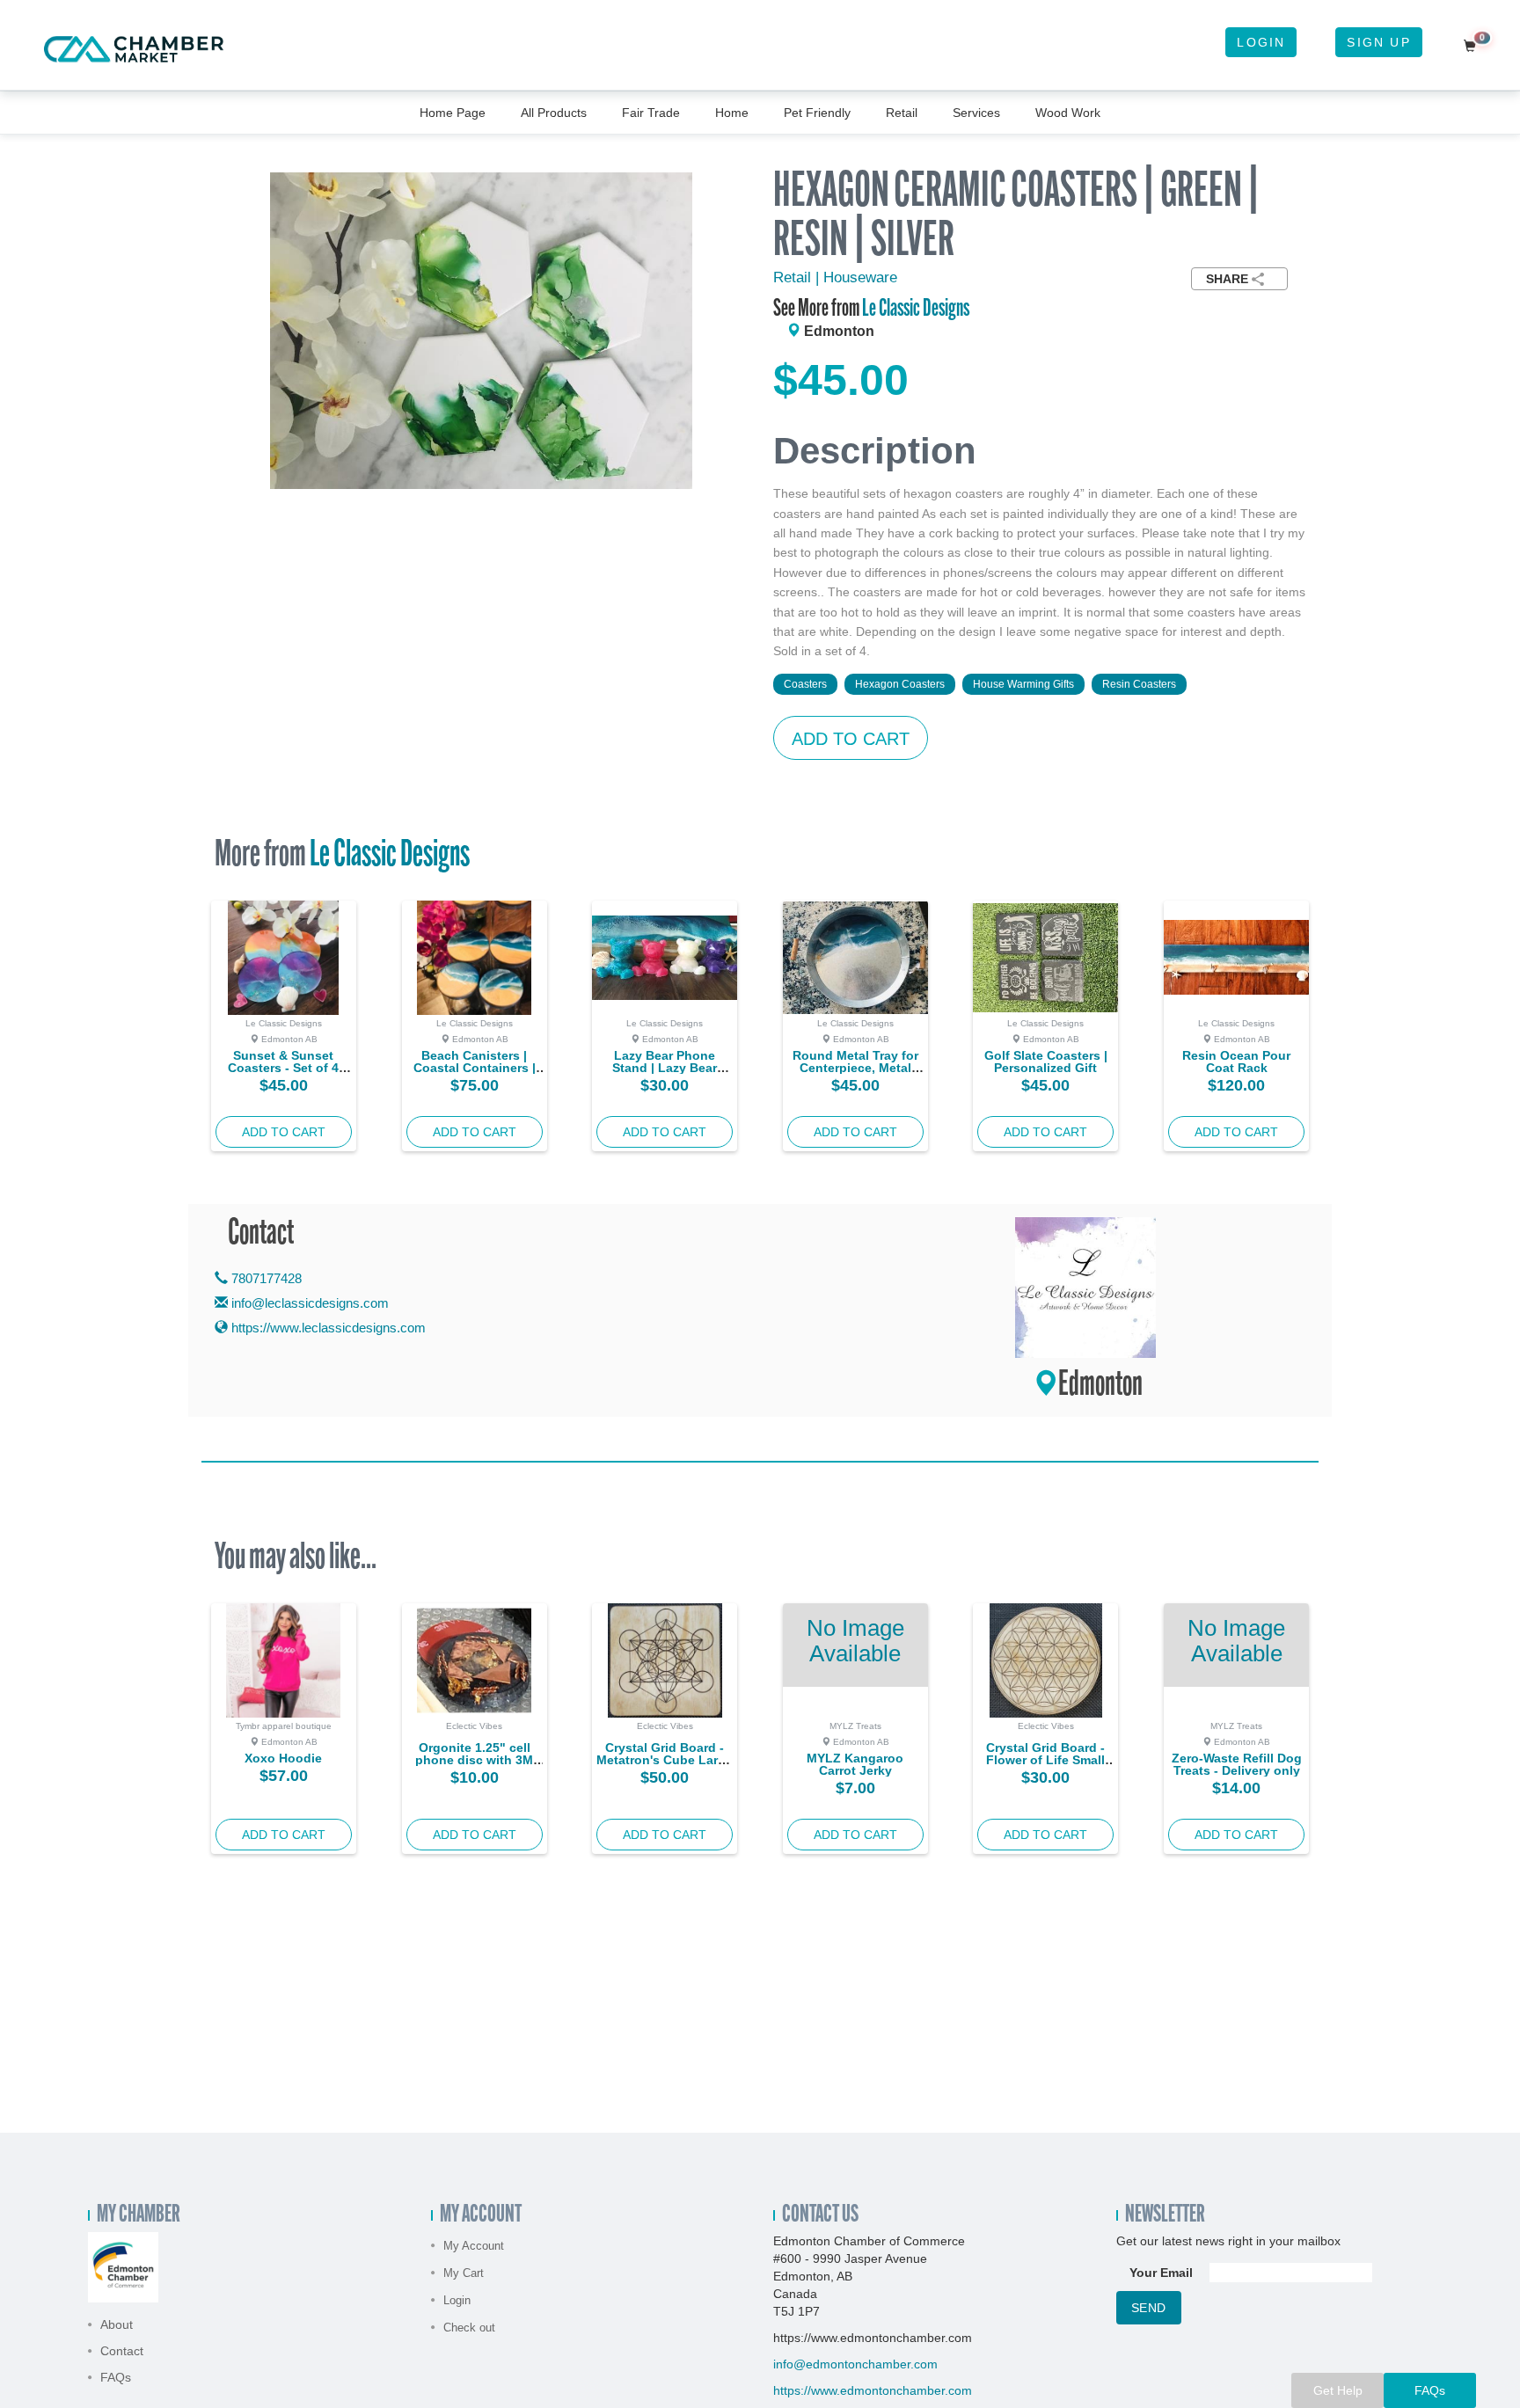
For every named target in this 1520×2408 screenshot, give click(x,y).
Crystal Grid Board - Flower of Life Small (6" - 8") (1045, 1760)
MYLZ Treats (855, 1726)
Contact (122, 2351)
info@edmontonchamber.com (855, 2364)
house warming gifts (1023, 684)
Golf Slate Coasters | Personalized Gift (1046, 1062)
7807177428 (265, 1278)
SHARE (1227, 279)
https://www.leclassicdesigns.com (327, 1328)
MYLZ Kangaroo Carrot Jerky (855, 1764)
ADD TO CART (851, 739)
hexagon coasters (900, 684)
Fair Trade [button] (651, 113)
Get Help (1338, 2390)
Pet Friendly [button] (817, 113)
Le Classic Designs (916, 310)
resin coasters (1139, 684)
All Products (554, 113)
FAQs (116, 2377)
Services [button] (976, 113)
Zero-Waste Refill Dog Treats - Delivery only (1237, 1764)
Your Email (1161, 2273)
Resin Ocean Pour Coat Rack (1236, 1062)
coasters (805, 684)
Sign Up (1378, 42)
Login (1261, 42)
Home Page (453, 113)
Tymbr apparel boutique (284, 1726)
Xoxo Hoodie (283, 1758)
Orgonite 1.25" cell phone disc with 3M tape (474, 1760)
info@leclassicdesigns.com (310, 1303)
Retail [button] (902, 113)
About (117, 2324)
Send (1149, 2308)
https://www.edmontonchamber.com (873, 2390)
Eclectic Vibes (474, 1726)
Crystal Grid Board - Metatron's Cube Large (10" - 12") (665, 1760)
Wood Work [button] (1068, 113)
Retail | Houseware (835, 277)
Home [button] (732, 113)
